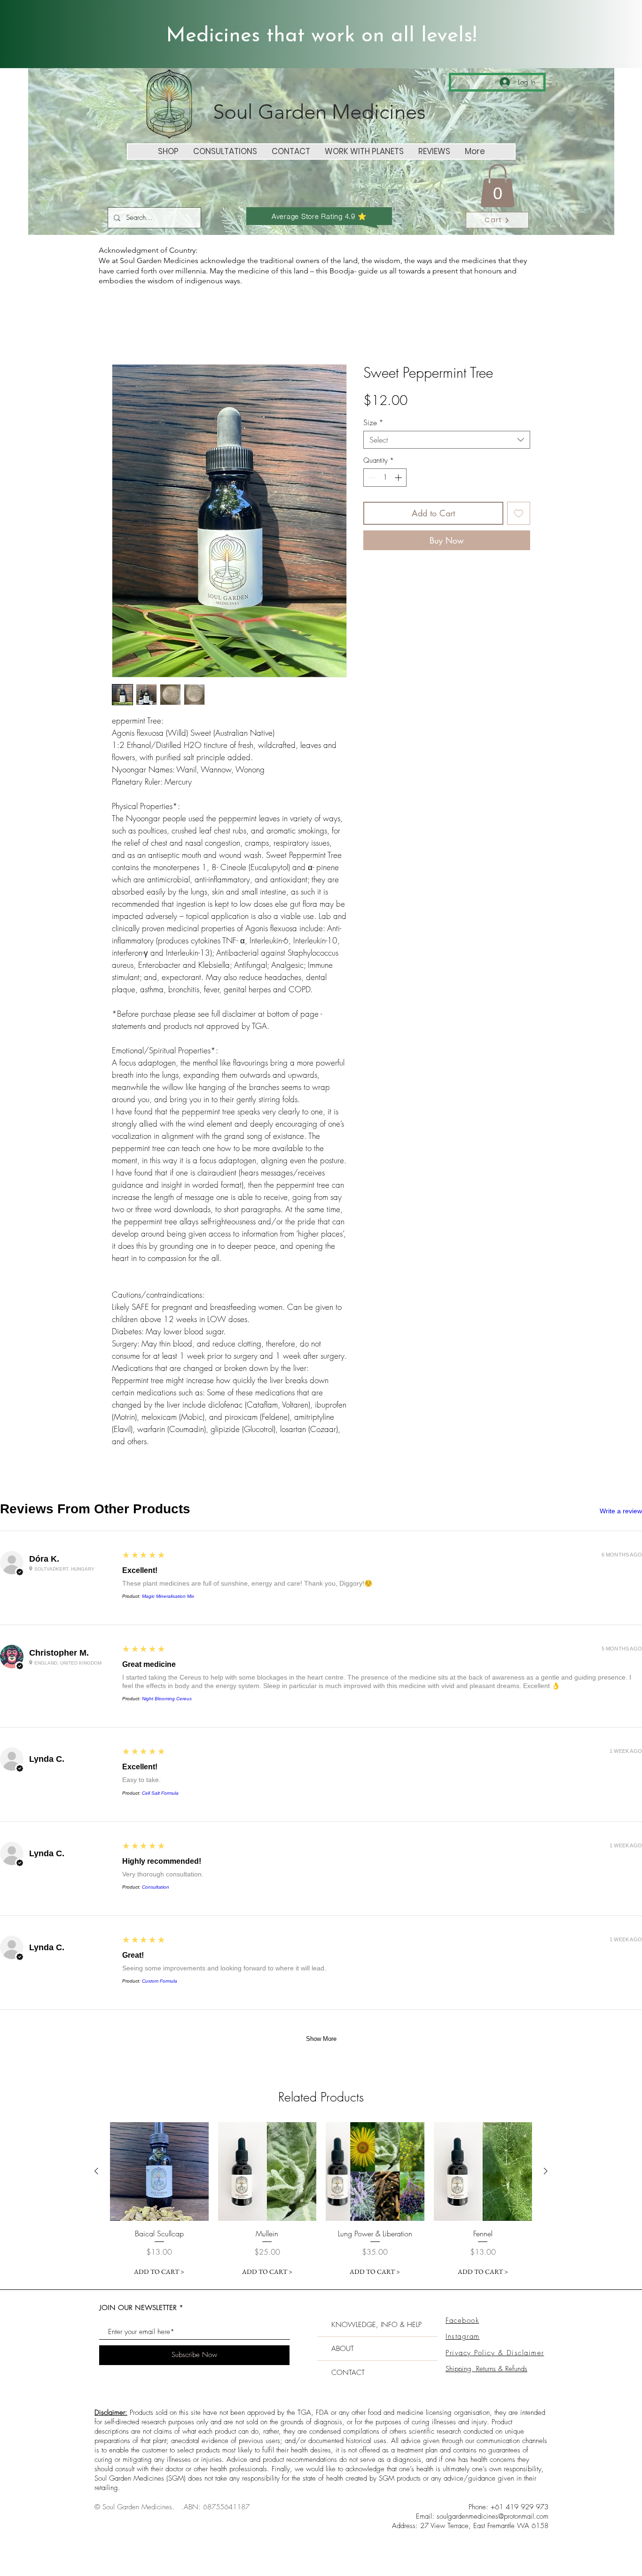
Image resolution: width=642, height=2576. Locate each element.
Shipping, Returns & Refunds (486, 2369)
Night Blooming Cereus (167, 1699)
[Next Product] (546, 2171)
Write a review (621, 1511)
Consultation (156, 1887)
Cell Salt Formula (160, 1793)
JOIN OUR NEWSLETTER (138, 2308)
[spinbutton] (385, 478)
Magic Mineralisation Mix (168, 1596)
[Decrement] (371, 478)
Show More (321, 2039)
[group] (321, 2201)
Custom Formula (160, 1981)
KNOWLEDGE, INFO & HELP (376, 2325)
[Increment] (399, 478)
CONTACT (348, 2373)
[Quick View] (159, 2171)
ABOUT (343, 2349)
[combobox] (447, 440)
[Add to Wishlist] (519, 513)
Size (373, 422)
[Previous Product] (96, 2171)
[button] (497, 186)
